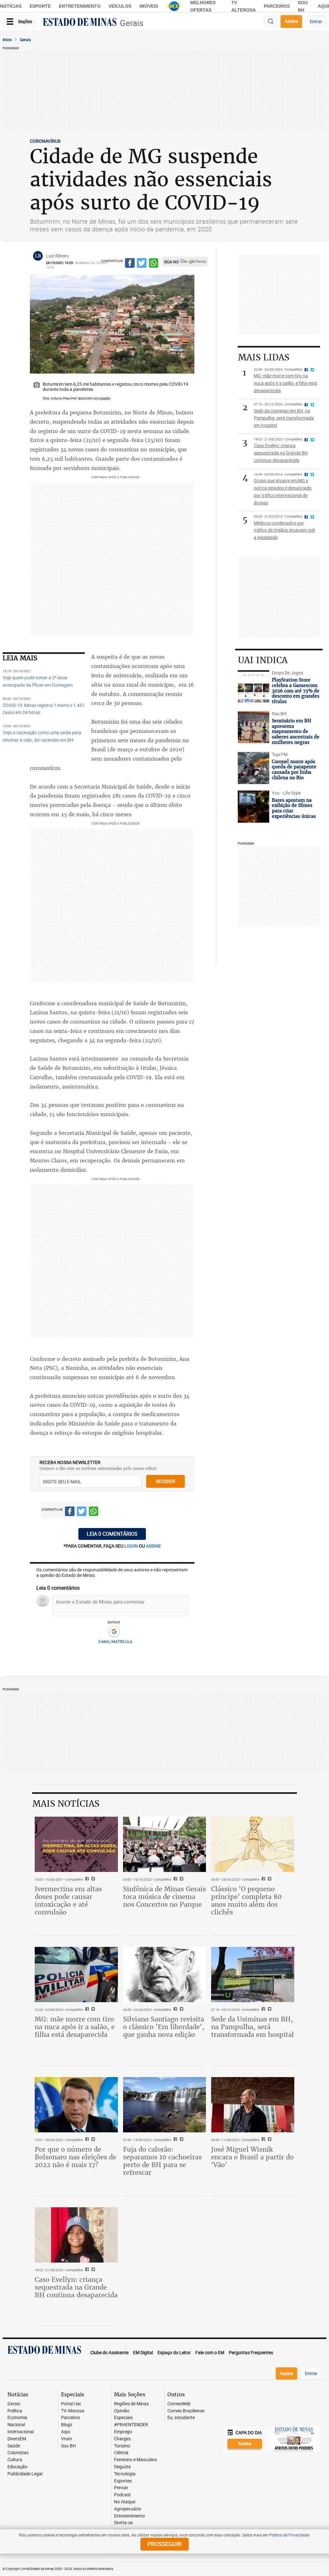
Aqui (66, 2432)
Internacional (21, 2432)
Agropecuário (128, 2509)
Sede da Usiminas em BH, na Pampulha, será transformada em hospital (253, 2027)
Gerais (132, 23)
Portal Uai (71, 2404)
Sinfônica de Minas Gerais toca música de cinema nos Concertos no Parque (164, 1897)
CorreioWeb (179, 2404)
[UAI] (174, 6)
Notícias (11, 6)
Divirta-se (123, 2523)
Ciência (121, 2453)
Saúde (14, 2446)
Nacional (16, 2425)
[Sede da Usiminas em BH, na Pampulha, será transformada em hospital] (253, 1975)
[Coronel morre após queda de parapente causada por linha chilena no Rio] (253, 768)
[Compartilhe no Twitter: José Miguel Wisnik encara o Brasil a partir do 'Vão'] (269, 2140)
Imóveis (149, 6)
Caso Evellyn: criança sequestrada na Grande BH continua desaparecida (76, 2287)
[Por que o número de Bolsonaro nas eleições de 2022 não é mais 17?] (76, 2105)
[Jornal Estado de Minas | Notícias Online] (80, 23)
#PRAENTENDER (131, 2425)
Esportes (123, 2481)
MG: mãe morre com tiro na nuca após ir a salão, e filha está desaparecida (75, 2027)
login (132, 1546)
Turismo (122, 2446)
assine (153, 1546)
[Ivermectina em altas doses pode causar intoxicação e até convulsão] (76, 1844)
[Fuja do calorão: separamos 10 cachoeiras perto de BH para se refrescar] (165, 2105)
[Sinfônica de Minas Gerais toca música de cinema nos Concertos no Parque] (165, 1844)
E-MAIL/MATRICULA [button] (115, 1641)
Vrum (67, 2439)
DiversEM (17, 2439)
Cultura (15, 2460)
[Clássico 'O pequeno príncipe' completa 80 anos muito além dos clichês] (253, 1844)
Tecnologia (125, 2474)
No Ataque (125, 2502)
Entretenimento (80, 6)
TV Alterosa (73, 2411)
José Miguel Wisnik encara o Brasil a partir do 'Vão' (252, 2157)
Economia (17, 2418)
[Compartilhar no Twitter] (142, 264)
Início (7, 40)
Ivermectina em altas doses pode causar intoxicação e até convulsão (68, 1900)
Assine (291, 21)
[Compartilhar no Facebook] (130, 264)
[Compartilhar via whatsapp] (154, 264)
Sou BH (68, 2446)
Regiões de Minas (131, 2404)
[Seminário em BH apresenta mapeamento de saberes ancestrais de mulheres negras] (253, 727)
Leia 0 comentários (112, 1534)
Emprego (123, 2432)
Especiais (123, 2418)
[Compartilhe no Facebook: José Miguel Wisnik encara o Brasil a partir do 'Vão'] (263, 2140)
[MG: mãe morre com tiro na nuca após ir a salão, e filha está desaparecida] (76, 1975)
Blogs (67, 2425)
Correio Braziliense (186, 2411)
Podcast (122, 2495)
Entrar (316, 21)
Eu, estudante (181, 2418)
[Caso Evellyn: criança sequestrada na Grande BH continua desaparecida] (76, 2235)
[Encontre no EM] (271, 22)
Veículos (120, 6)
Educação (17, 2467)
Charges (122, 2439)
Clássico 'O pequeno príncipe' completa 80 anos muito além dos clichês (246, 1900)
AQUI (323, 6)
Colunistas (18, 2453)
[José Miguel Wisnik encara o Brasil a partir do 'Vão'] (253, 2105)
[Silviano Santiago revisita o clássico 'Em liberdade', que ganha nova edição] (165, 1975)
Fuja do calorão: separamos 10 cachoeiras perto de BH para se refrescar (162, 2161)
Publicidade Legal (25, 2474)
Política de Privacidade (289, 2535)
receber (165, 1481)
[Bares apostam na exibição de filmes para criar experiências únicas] (253, 807)
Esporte (40, 6)
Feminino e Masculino (136, 2460)
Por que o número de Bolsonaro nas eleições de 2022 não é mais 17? (76, 2157)
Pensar (121, 2488)
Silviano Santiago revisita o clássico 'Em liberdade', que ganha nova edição (164, 2027)
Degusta (122, 2467)
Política (15, 2411)
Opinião (122, 2411)
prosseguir (164, 2544)
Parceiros (277, 6)
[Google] (114, 1632)
